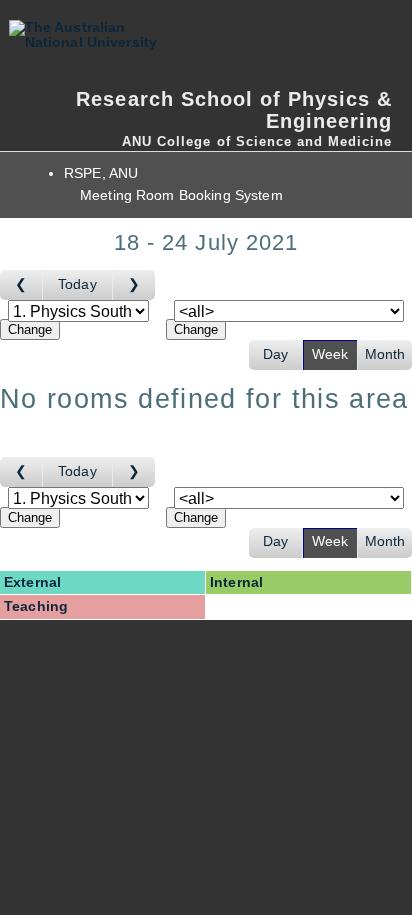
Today (77, 284)
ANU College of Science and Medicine (257, 141)
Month (385, 354)
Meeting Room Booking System (181, 195)
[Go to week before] (21, 285)
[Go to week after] (134, 285)
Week (330, 354)
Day (275, 354)
